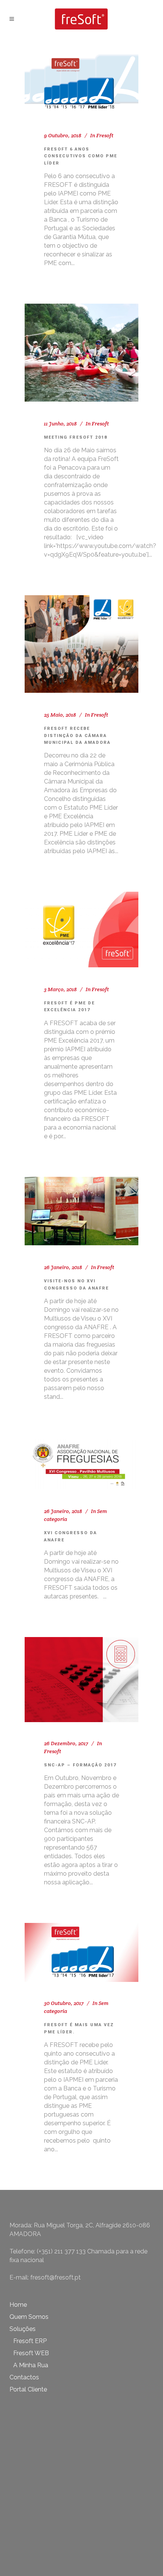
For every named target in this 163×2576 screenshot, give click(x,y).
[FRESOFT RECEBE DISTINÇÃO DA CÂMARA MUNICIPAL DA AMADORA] (81, 644)
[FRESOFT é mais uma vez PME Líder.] (81, 1952)
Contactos (24, 2377)
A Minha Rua (31, 2365)
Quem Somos (29, 2317)
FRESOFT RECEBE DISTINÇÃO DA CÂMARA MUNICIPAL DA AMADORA (77, 736)
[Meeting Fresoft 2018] (81, 353)
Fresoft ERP (30, 2341)
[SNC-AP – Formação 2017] (81, 1680)
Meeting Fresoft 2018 (76, 437)
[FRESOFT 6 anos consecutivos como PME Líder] (81, 84)
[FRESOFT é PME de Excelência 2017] (81, 930)
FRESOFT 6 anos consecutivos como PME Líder (81, 156)
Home (18, 2305)
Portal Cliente (28, 2389)
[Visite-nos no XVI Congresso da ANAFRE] (81, 1211)
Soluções (23, 2329)
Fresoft (105, 135)
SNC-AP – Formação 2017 (80, 1765)
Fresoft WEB (31, 2353)
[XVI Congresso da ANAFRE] (81, 1464)
